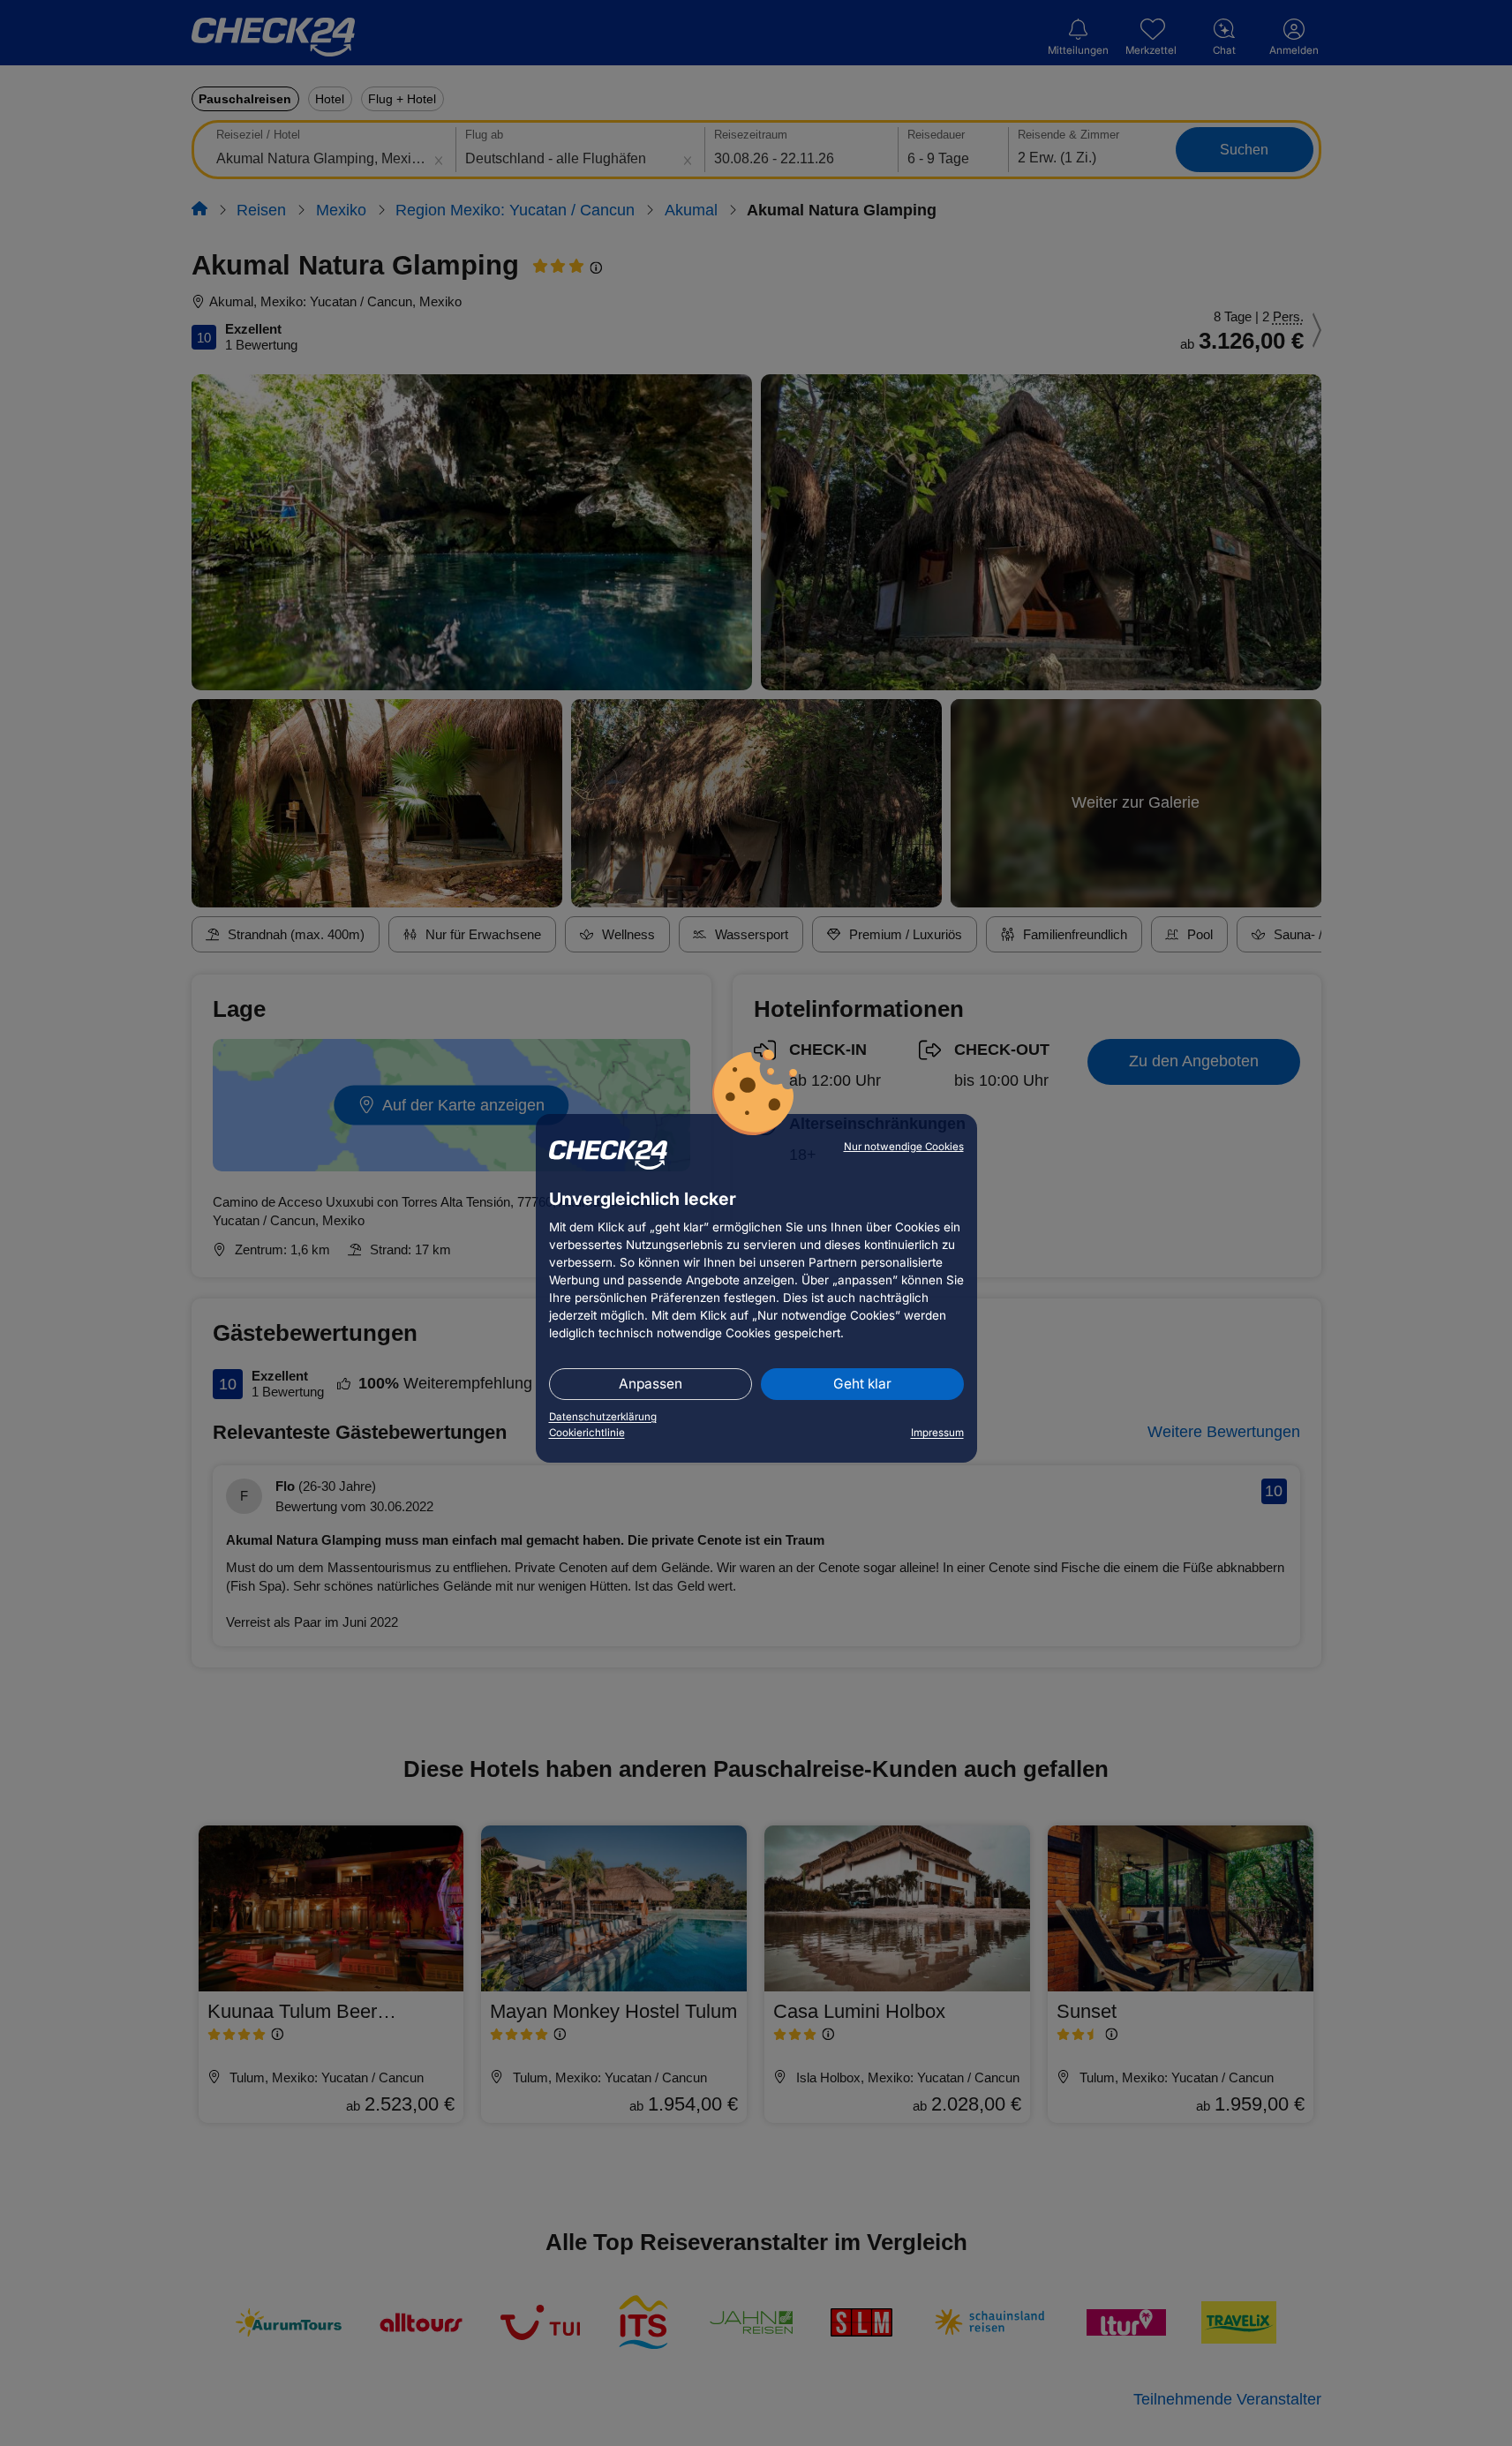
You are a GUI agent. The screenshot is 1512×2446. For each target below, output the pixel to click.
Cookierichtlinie (587, 1433)
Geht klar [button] (862, 1384)
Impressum (937, 1433)
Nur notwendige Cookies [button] (904, 1147)
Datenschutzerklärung (603, 1417)
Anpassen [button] (651, 1384)
